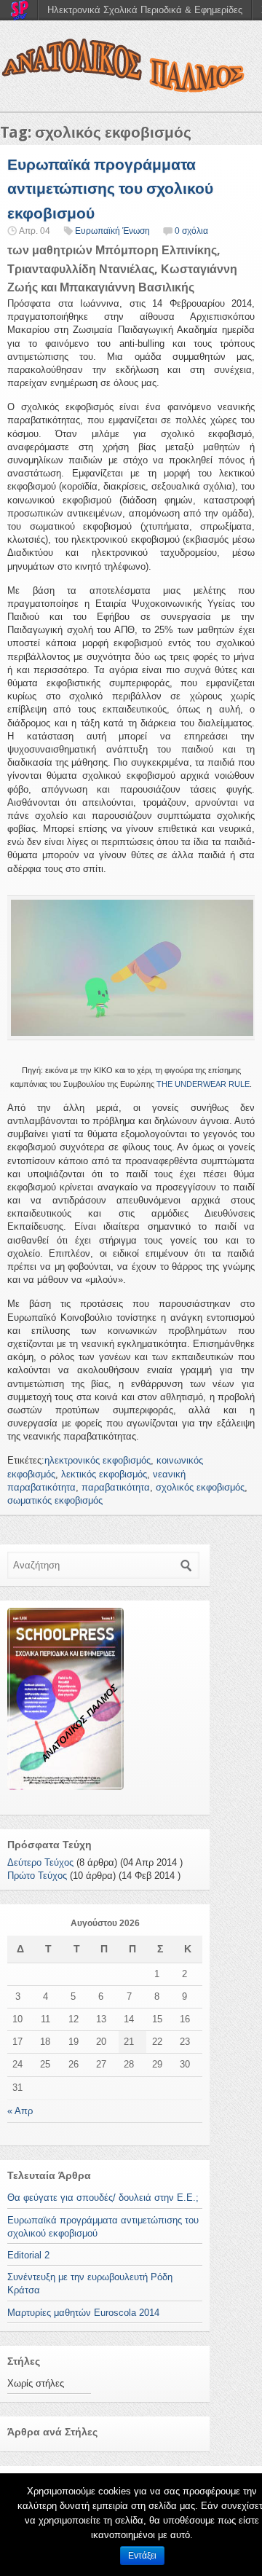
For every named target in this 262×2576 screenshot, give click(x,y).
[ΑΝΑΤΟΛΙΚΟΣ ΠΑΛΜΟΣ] (131, 69)
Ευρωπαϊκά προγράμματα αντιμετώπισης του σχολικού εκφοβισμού (110, 189)
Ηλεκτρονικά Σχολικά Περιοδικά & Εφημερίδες (145, 10)
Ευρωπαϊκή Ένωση (112, 231)
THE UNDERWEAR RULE (203, 1084)
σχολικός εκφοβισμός (200, 1487)
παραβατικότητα (116, 1487)
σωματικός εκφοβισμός (55, 1500)
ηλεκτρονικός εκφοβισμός (98, 1460)
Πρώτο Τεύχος (37, 1876)
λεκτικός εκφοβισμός (104, 1474)
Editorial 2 (28, 2255)
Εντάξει (142, 2556)
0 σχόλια (191, 231)
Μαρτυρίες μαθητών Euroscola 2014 (83, 2313)
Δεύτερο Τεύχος (40, 1862)
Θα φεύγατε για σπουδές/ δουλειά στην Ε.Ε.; (103, 2198)
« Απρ (20, 2111)
